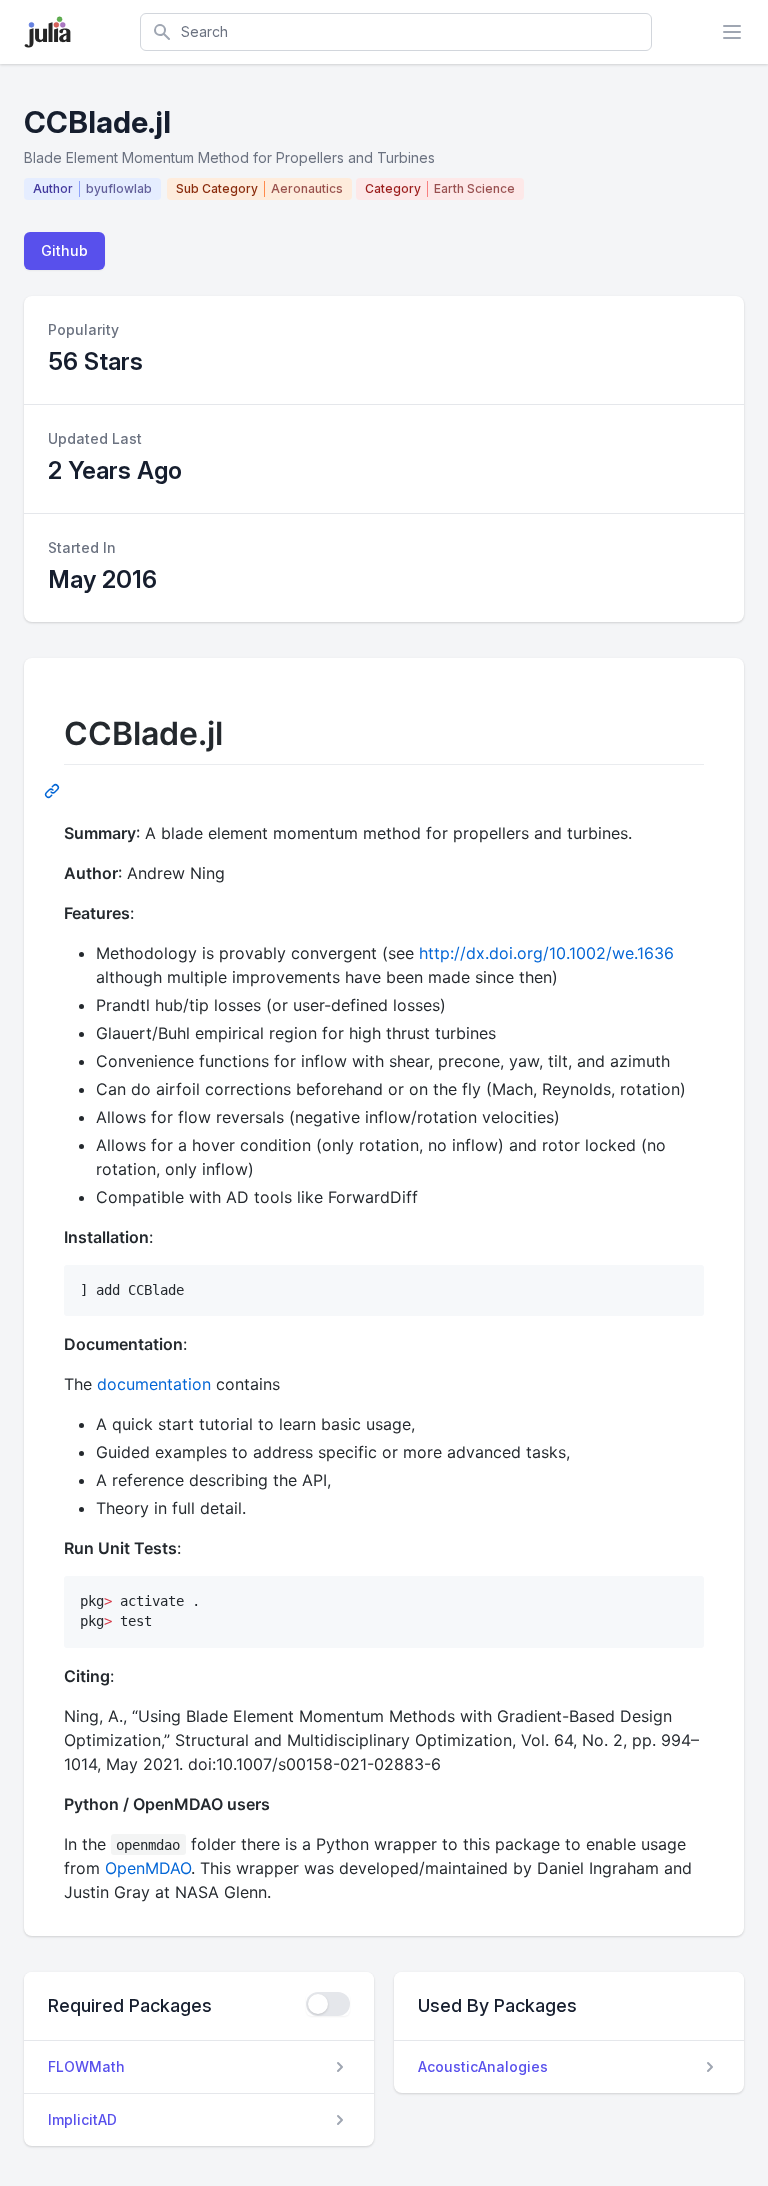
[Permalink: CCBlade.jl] (54, 790)
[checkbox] (328, 2004)
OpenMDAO (148, 1868)
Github (64, 250)
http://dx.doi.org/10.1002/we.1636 (546, 953)
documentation (154, 1384)
